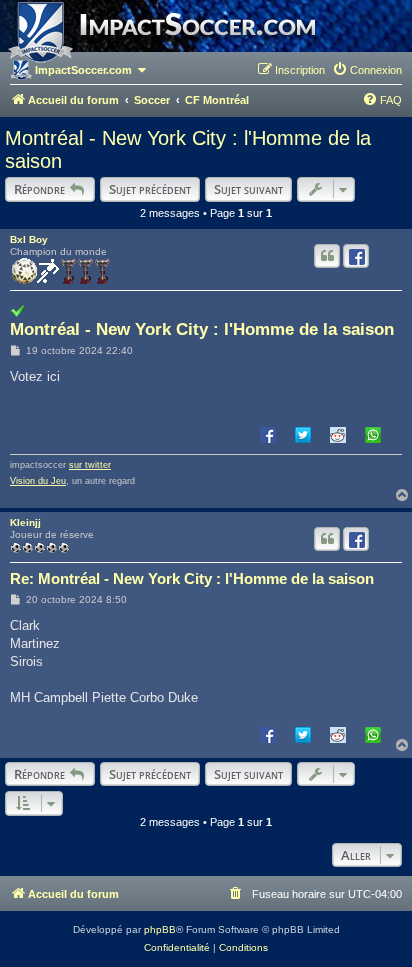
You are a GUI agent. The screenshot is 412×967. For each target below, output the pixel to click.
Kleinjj (25, 522)
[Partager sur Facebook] (268, 434)
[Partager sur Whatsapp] (373, 434)
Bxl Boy (29, 239)
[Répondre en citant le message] (327, 256)
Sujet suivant (248, 189)
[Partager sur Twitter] (303, 434)
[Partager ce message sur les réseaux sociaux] (356, 256)
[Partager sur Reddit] (338, 434)
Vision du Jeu (38, 481)
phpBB (160, 929)
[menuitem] (367, 70)
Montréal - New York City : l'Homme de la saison (188, 149)
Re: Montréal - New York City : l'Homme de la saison (192, 578)
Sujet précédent (150, 189)
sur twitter (90, 465)
